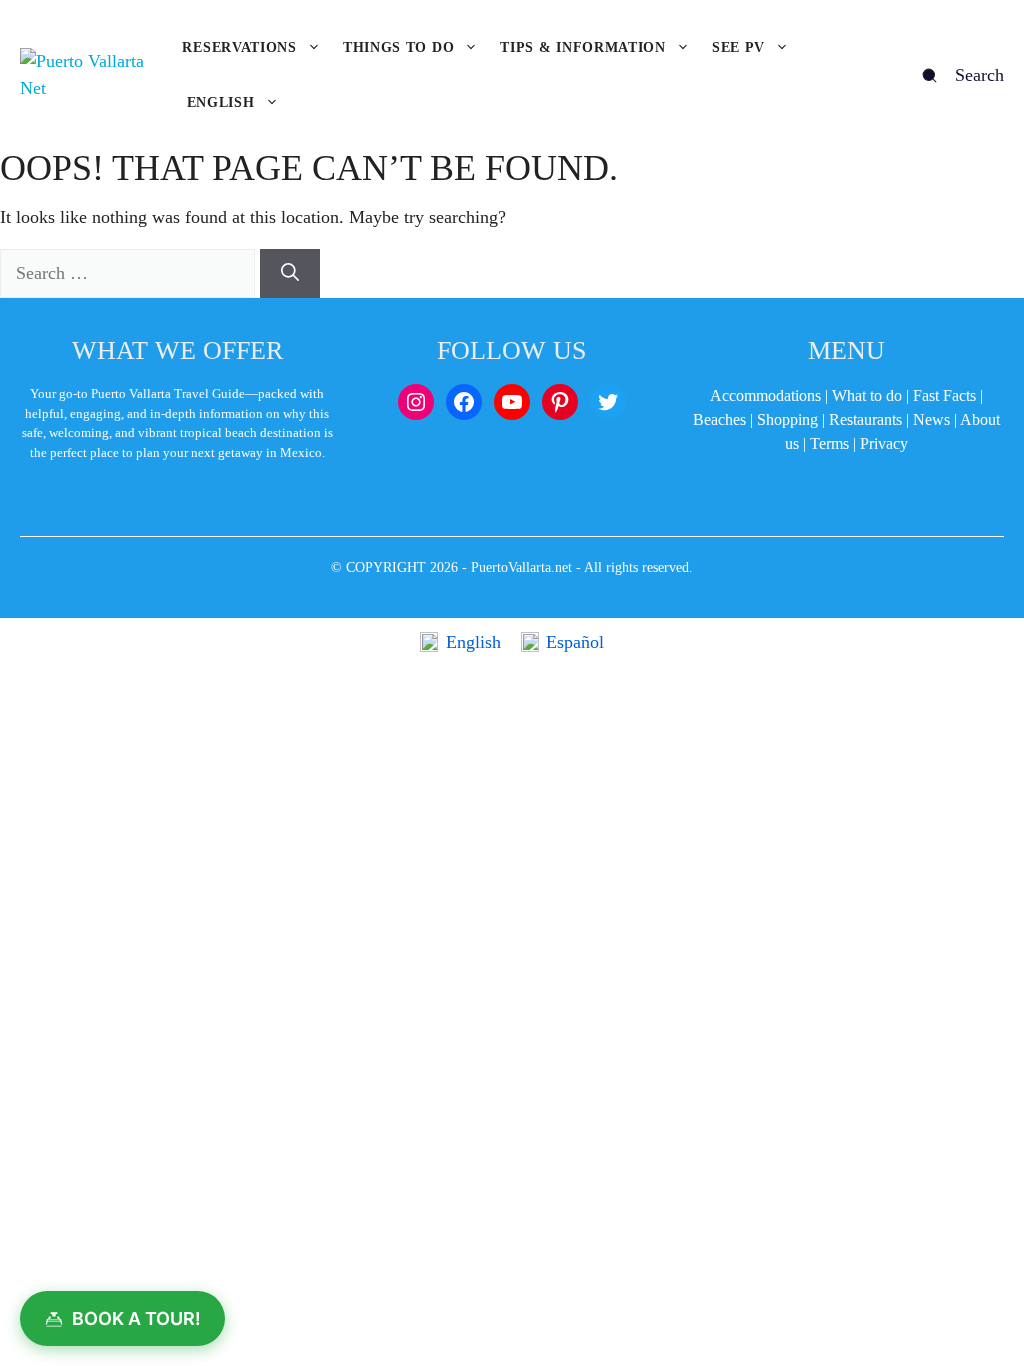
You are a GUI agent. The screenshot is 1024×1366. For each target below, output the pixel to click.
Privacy (884, 443)
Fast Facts (944, 395)
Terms (829, 443)
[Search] (290, 273)
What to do (867, 395)
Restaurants (865, 419)
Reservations (239, 47)
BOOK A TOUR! (136, 1318)
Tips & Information (583, 47)
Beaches (719, 419)
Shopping (787, 419)
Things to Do (398, 47)
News (931, 419)
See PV (738, 47)
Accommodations (765, 395)
